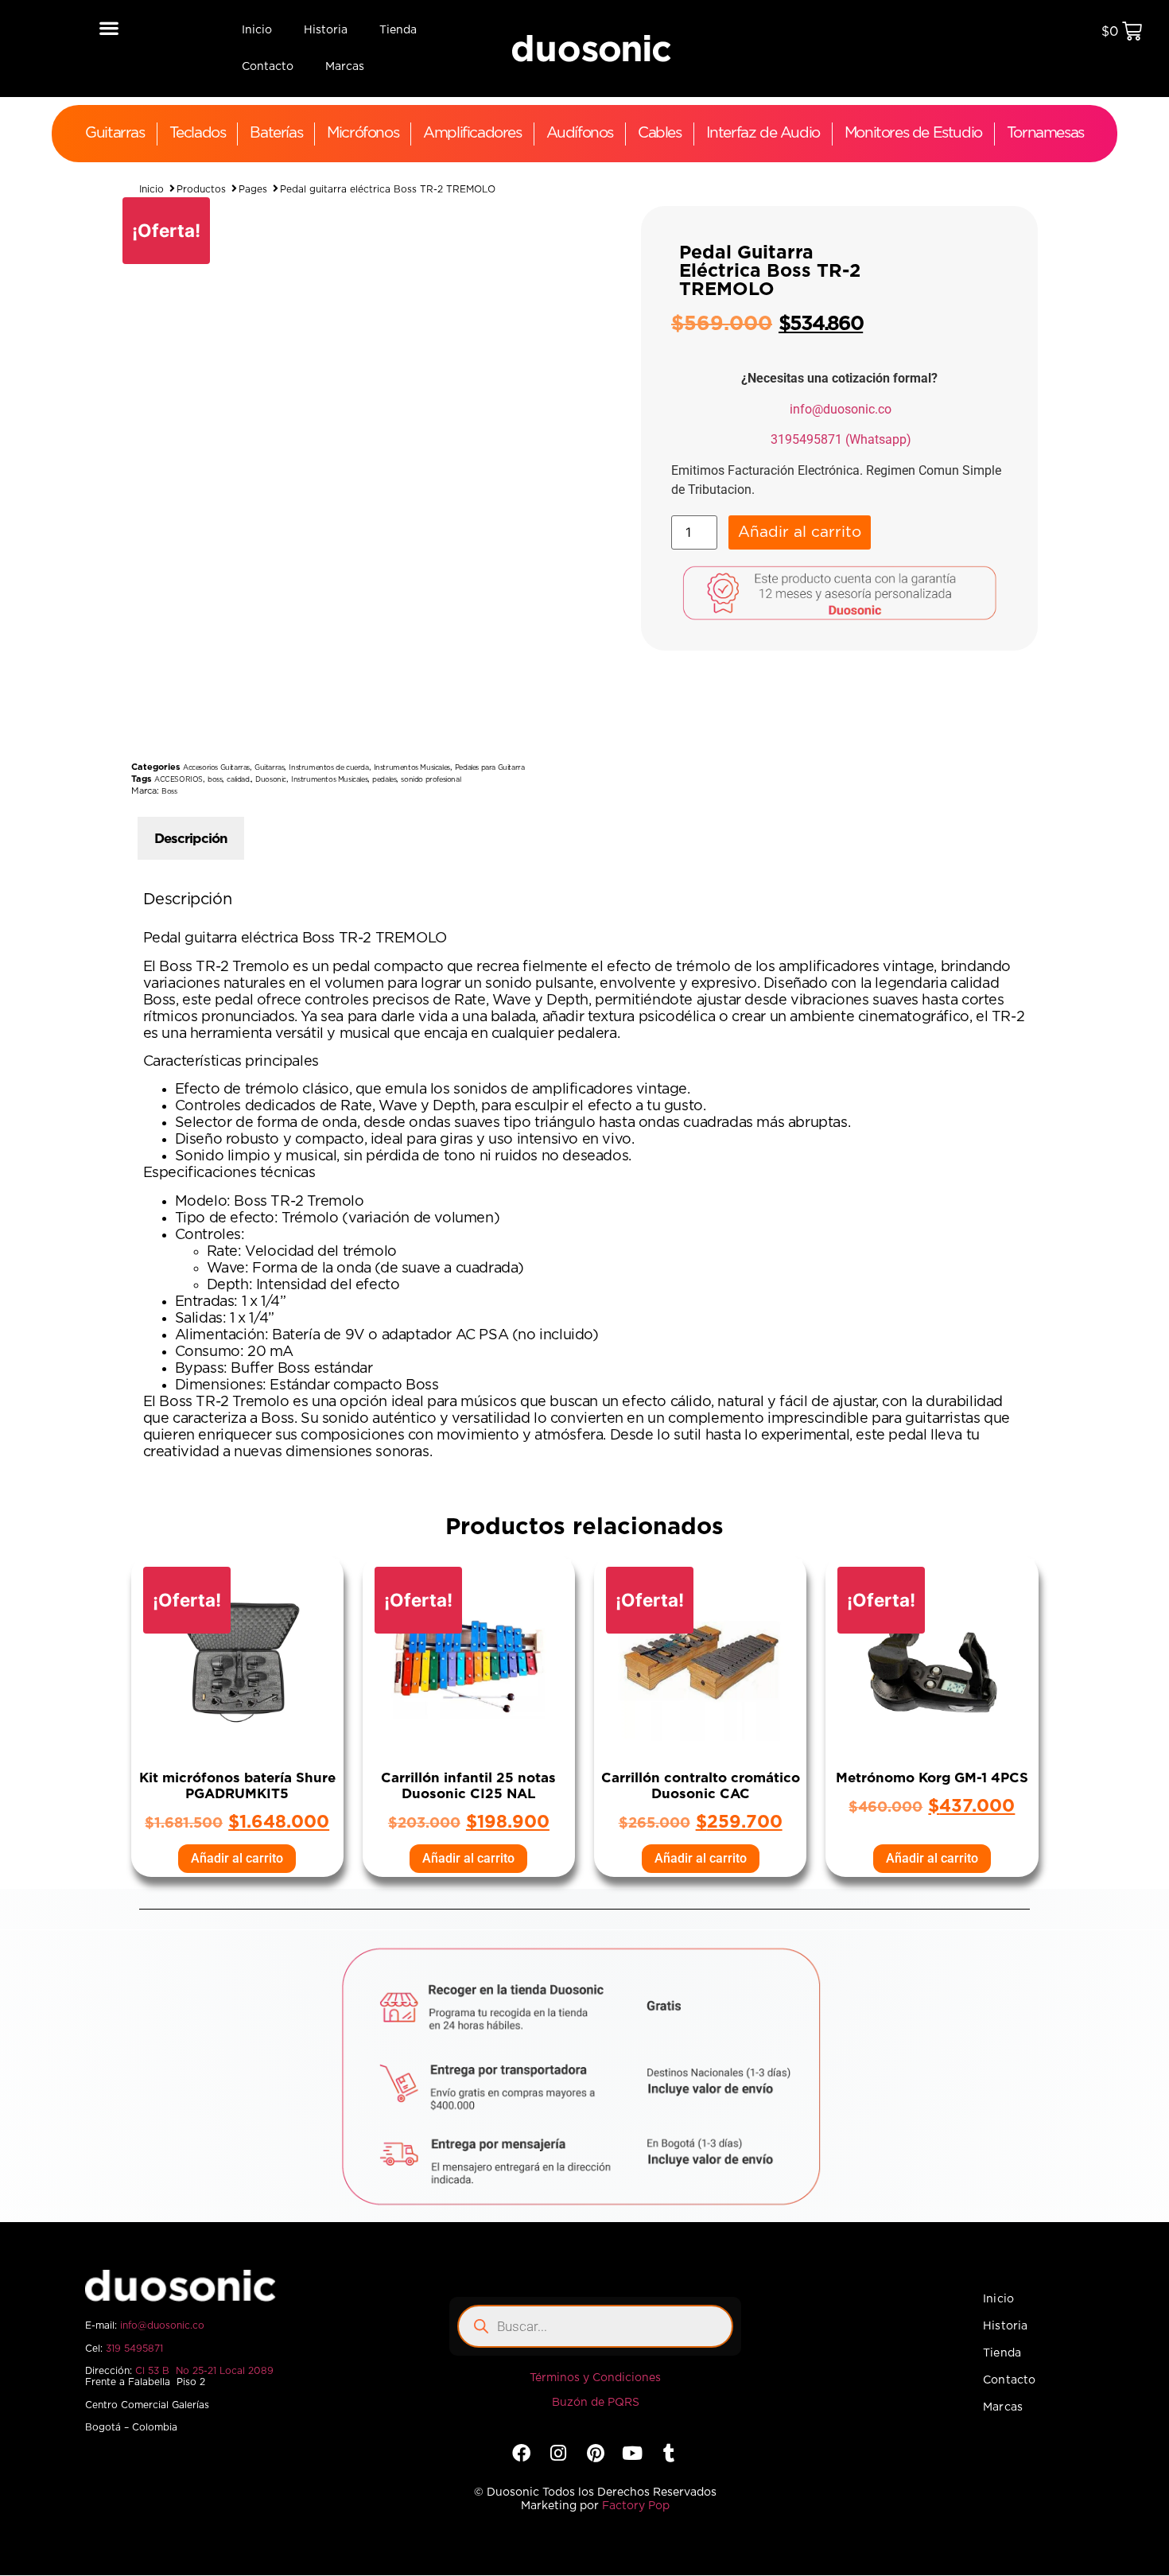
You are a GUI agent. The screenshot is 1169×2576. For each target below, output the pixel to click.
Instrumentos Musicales (412, 768)
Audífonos (580, 133)
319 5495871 (134, 2349)
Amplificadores (472, 133)
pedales (384, 780)
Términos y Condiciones (595, 2378)
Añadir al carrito (800, 532)
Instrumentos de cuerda (328, 768)
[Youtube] (632, 2453)
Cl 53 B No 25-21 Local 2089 (204, 2371)
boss (215, 780)
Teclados (198, 133)
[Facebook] (521, 2453)
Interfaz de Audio (763, 133)
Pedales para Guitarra (490, 768)
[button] (109, 27)
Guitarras (115, 133)
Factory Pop (636, 2506)
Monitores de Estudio (913, 133)
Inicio (257, 30)
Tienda (398, 30)
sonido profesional (431, 780)
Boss (169, 792)
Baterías (276, 133)
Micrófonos (363, 133)
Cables (660, 133)
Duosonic (271, 780)
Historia (326, 30)
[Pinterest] (595, 2453)
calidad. (239, 780)
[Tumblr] (669, 2453)
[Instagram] (559, 2453)
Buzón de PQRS (596, 2403)
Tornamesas (1045, 133)
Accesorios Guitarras (216, 768)
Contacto (268, 67)
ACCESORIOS (179, 780)
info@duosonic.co (841, 409)
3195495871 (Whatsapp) (841, 439)
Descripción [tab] (191, 839)
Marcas (345, 67)
